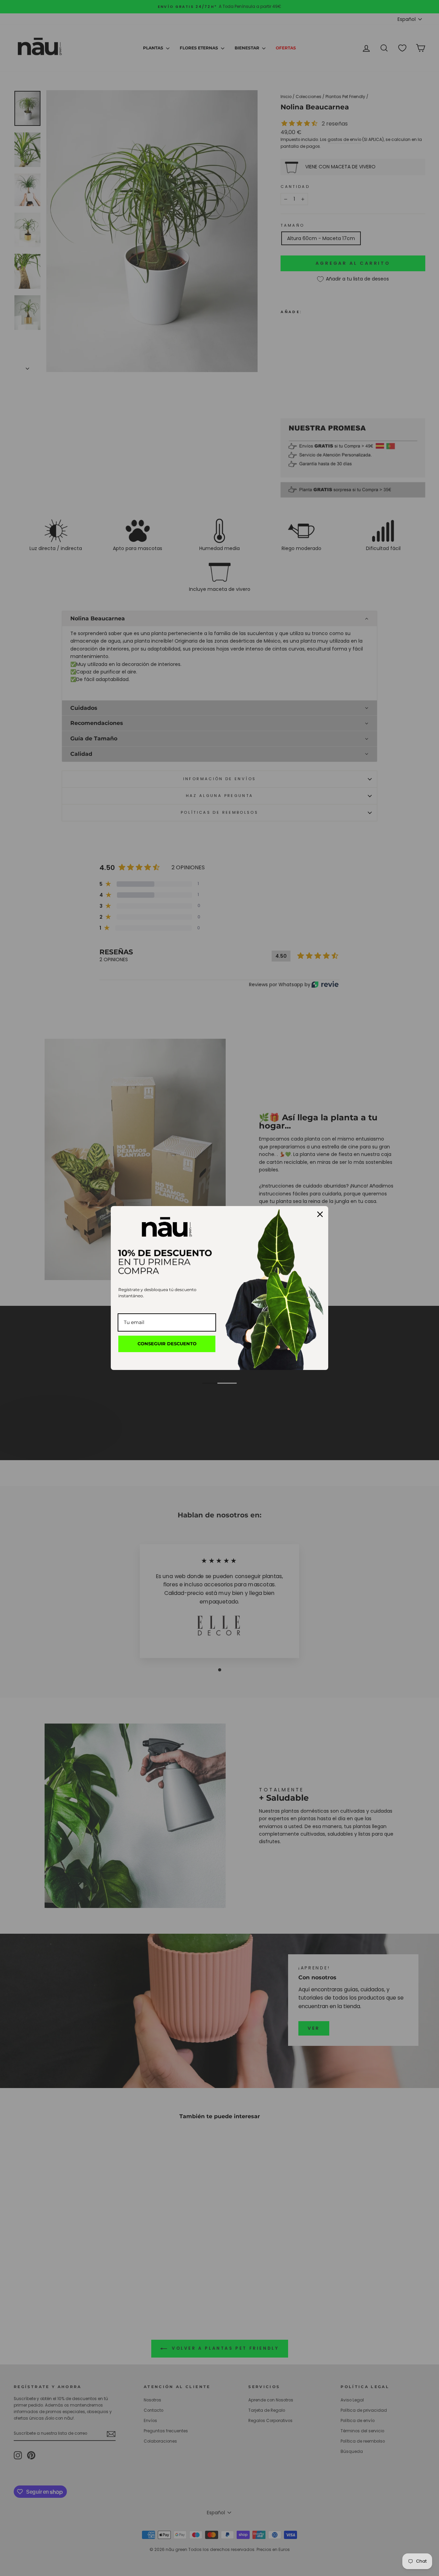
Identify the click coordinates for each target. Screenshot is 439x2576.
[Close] (320, 1214)
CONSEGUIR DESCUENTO (167, 1344)
